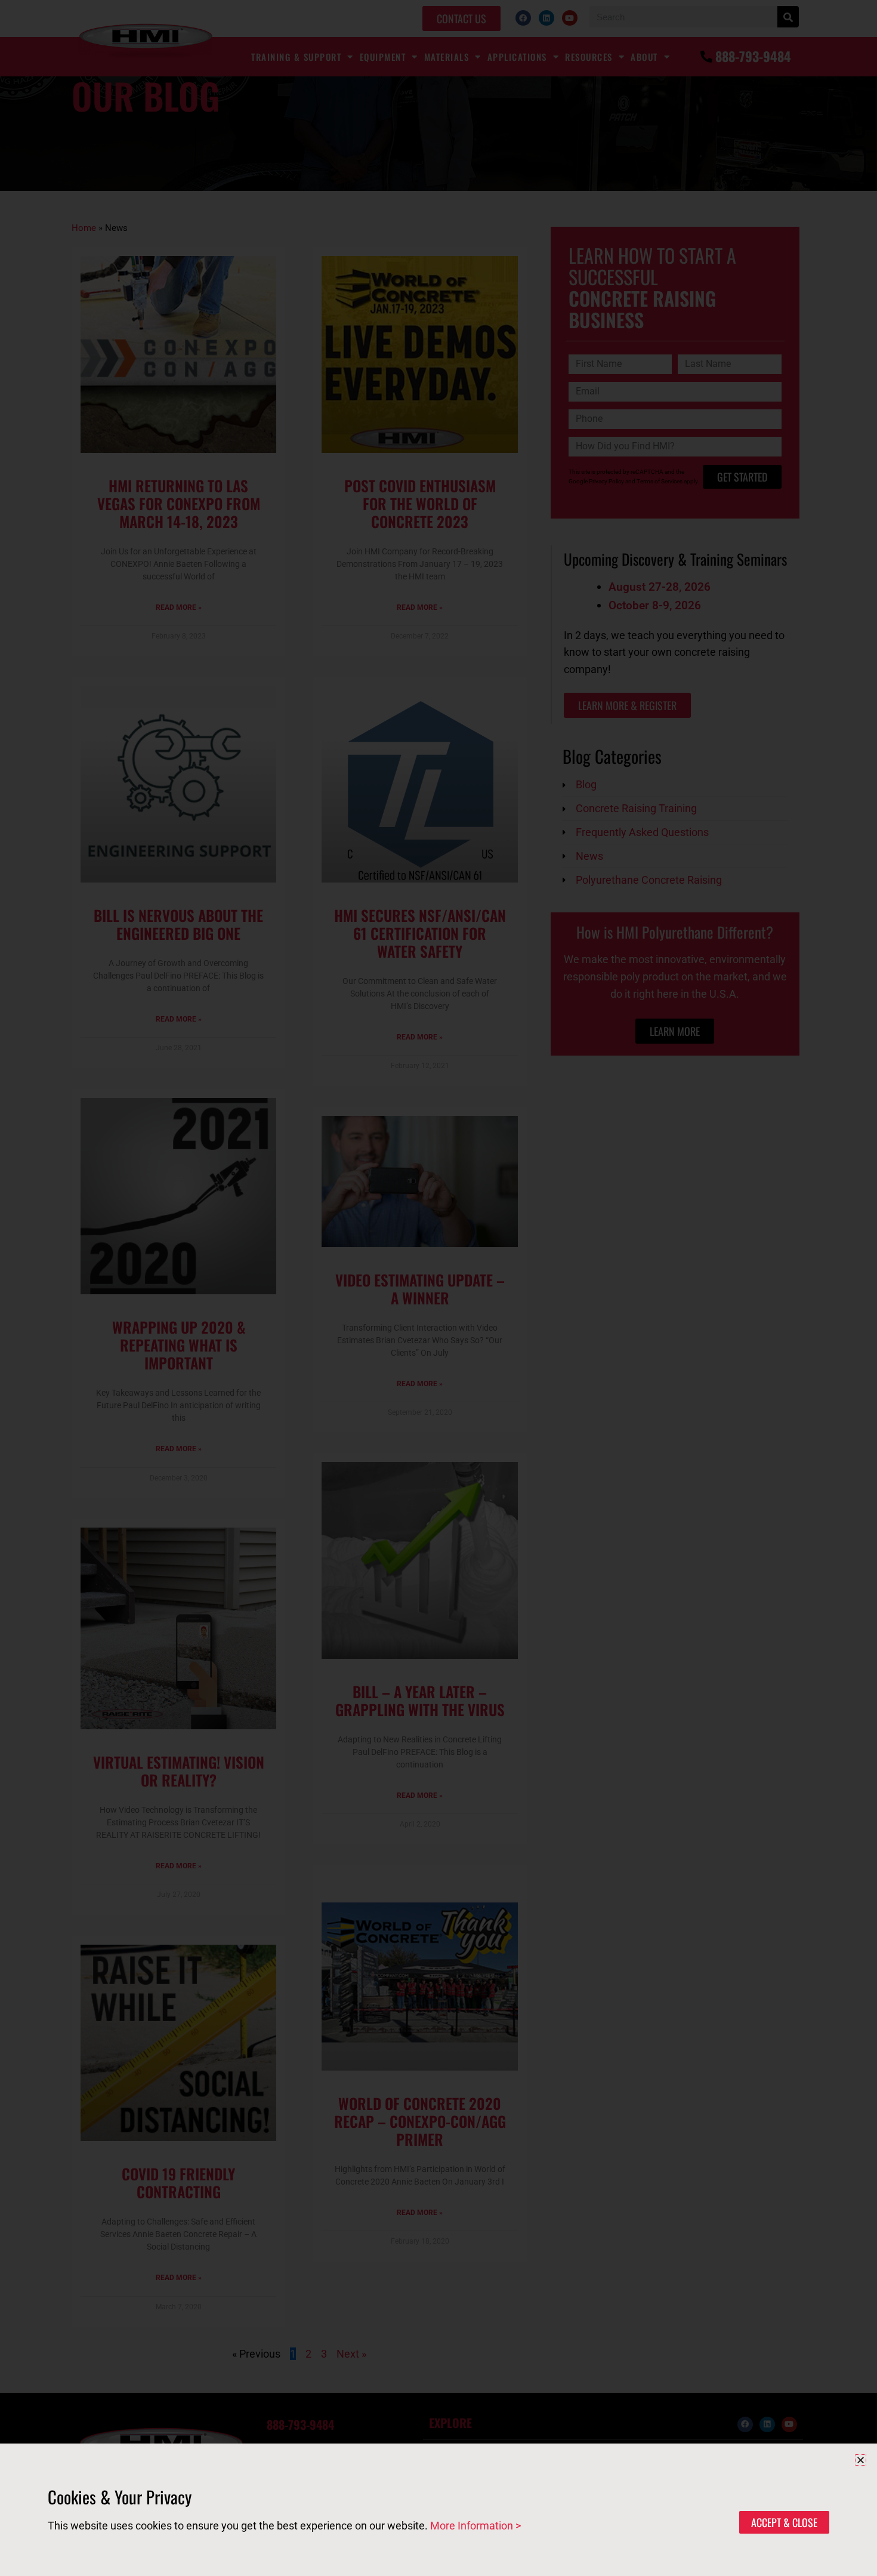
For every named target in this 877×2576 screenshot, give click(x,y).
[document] (438, 1288)
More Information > (475, 2526)
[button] (861, 2460)
